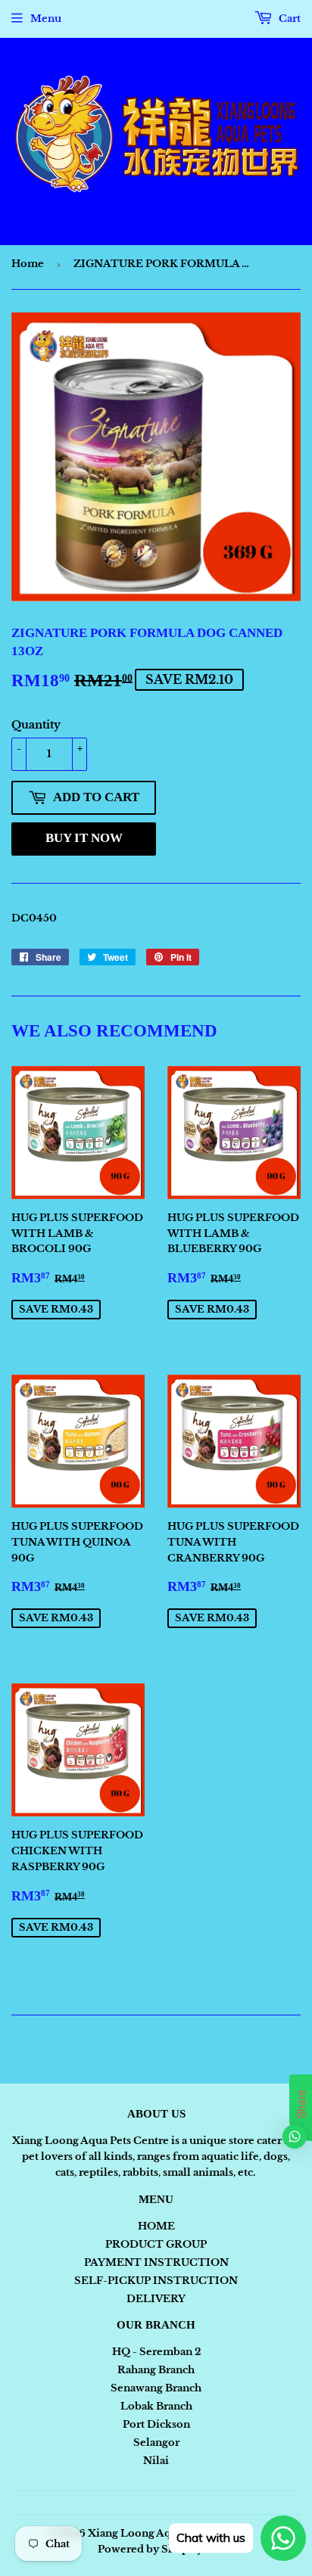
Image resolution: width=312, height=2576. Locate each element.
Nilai (156, 2461)
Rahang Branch (156, 2370)
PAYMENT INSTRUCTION (156, 2262)
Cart (289, 19)
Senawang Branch (156, 2388)
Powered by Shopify (150, 2549)
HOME (156, 2226)
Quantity (36, 725)
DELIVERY (156, 2299)
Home (28, 264)
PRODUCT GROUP (156, 2244)
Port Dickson (156, 2424)
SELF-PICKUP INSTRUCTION (156, 2281)
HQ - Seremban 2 (156, 2352)
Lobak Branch (156, 2406)
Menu (46, 19)
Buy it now (84, 838)
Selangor (156, 2442)
